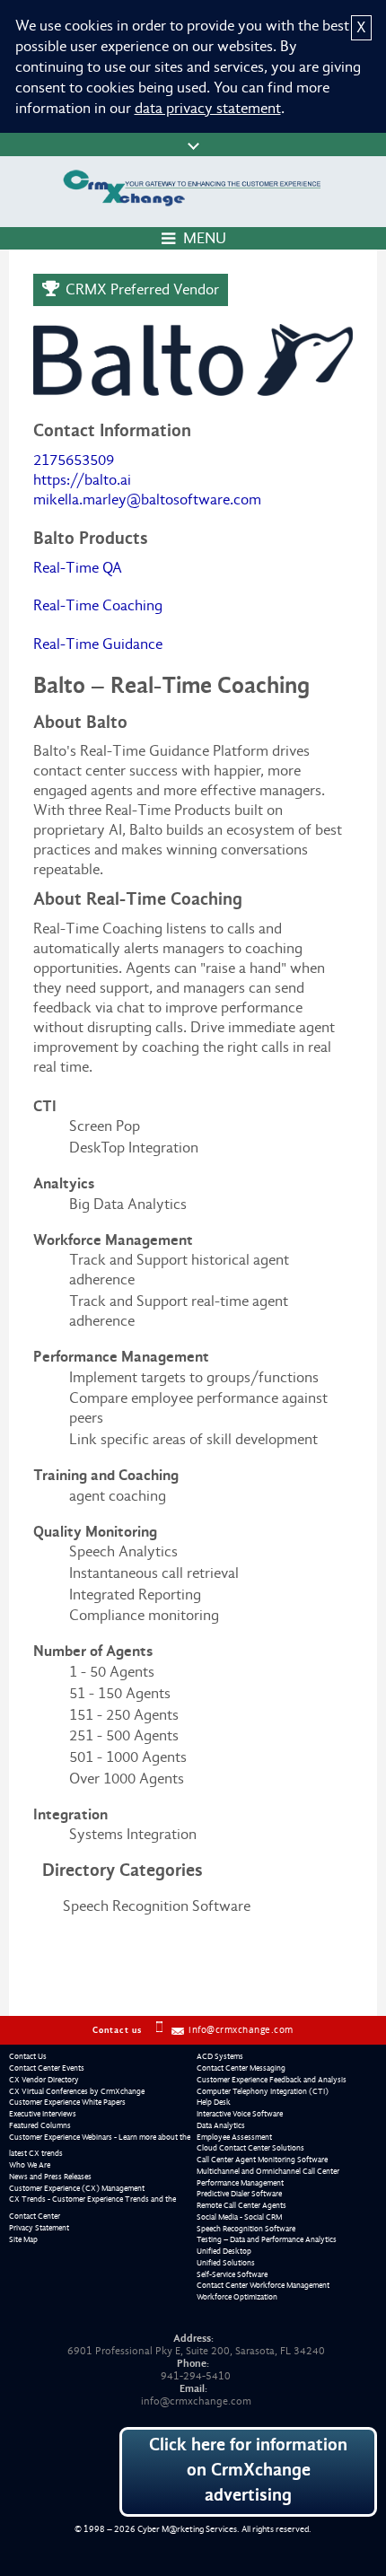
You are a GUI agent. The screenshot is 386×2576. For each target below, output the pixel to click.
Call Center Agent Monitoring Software (262, 2160)
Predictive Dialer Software (239, 2194)
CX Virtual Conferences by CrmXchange (77, 2091)
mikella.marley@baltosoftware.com (147, 499)
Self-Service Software (232, 2274)
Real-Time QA (78, 568)
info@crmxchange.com (241, 2030)
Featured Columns (40, 2125)
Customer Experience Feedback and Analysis (272, 2080)
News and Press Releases (50, 2177)
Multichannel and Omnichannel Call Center (268, 2171)
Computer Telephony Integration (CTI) (263, 2091)
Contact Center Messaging (241, 2068)
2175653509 (74, 460)
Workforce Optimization (237, 2297)
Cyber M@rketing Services (187, 2529)
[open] (193, 145)
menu (205, 238)
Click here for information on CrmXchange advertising (248, 2470)
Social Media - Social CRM (239, 2217)
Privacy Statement (39, 2228)
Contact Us (28, 2056)
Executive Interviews (43, 2114)
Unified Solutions (226, 2263)
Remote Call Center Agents (241, 2205)
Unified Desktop (224, 2251)
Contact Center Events (47, 2068)
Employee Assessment (234, 2137)
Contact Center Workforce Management (263, 2285)
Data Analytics (221, 2125)
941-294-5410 (196, 2376)
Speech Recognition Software (246, 2229)
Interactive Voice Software (240, 2114)
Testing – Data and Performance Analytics (267, 2239)
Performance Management (240, 2183)
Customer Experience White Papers (67, 2102)
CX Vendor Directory (44, 2080)
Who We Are (30, 2165)
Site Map (23, 2239)
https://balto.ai (82, 480)
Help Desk (214, 2102)
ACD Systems (220, 2056)
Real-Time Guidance (98, 644)
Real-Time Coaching (98, 605)
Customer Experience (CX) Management (77, 2188)
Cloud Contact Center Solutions (250, 2148)
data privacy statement (208, 108)
